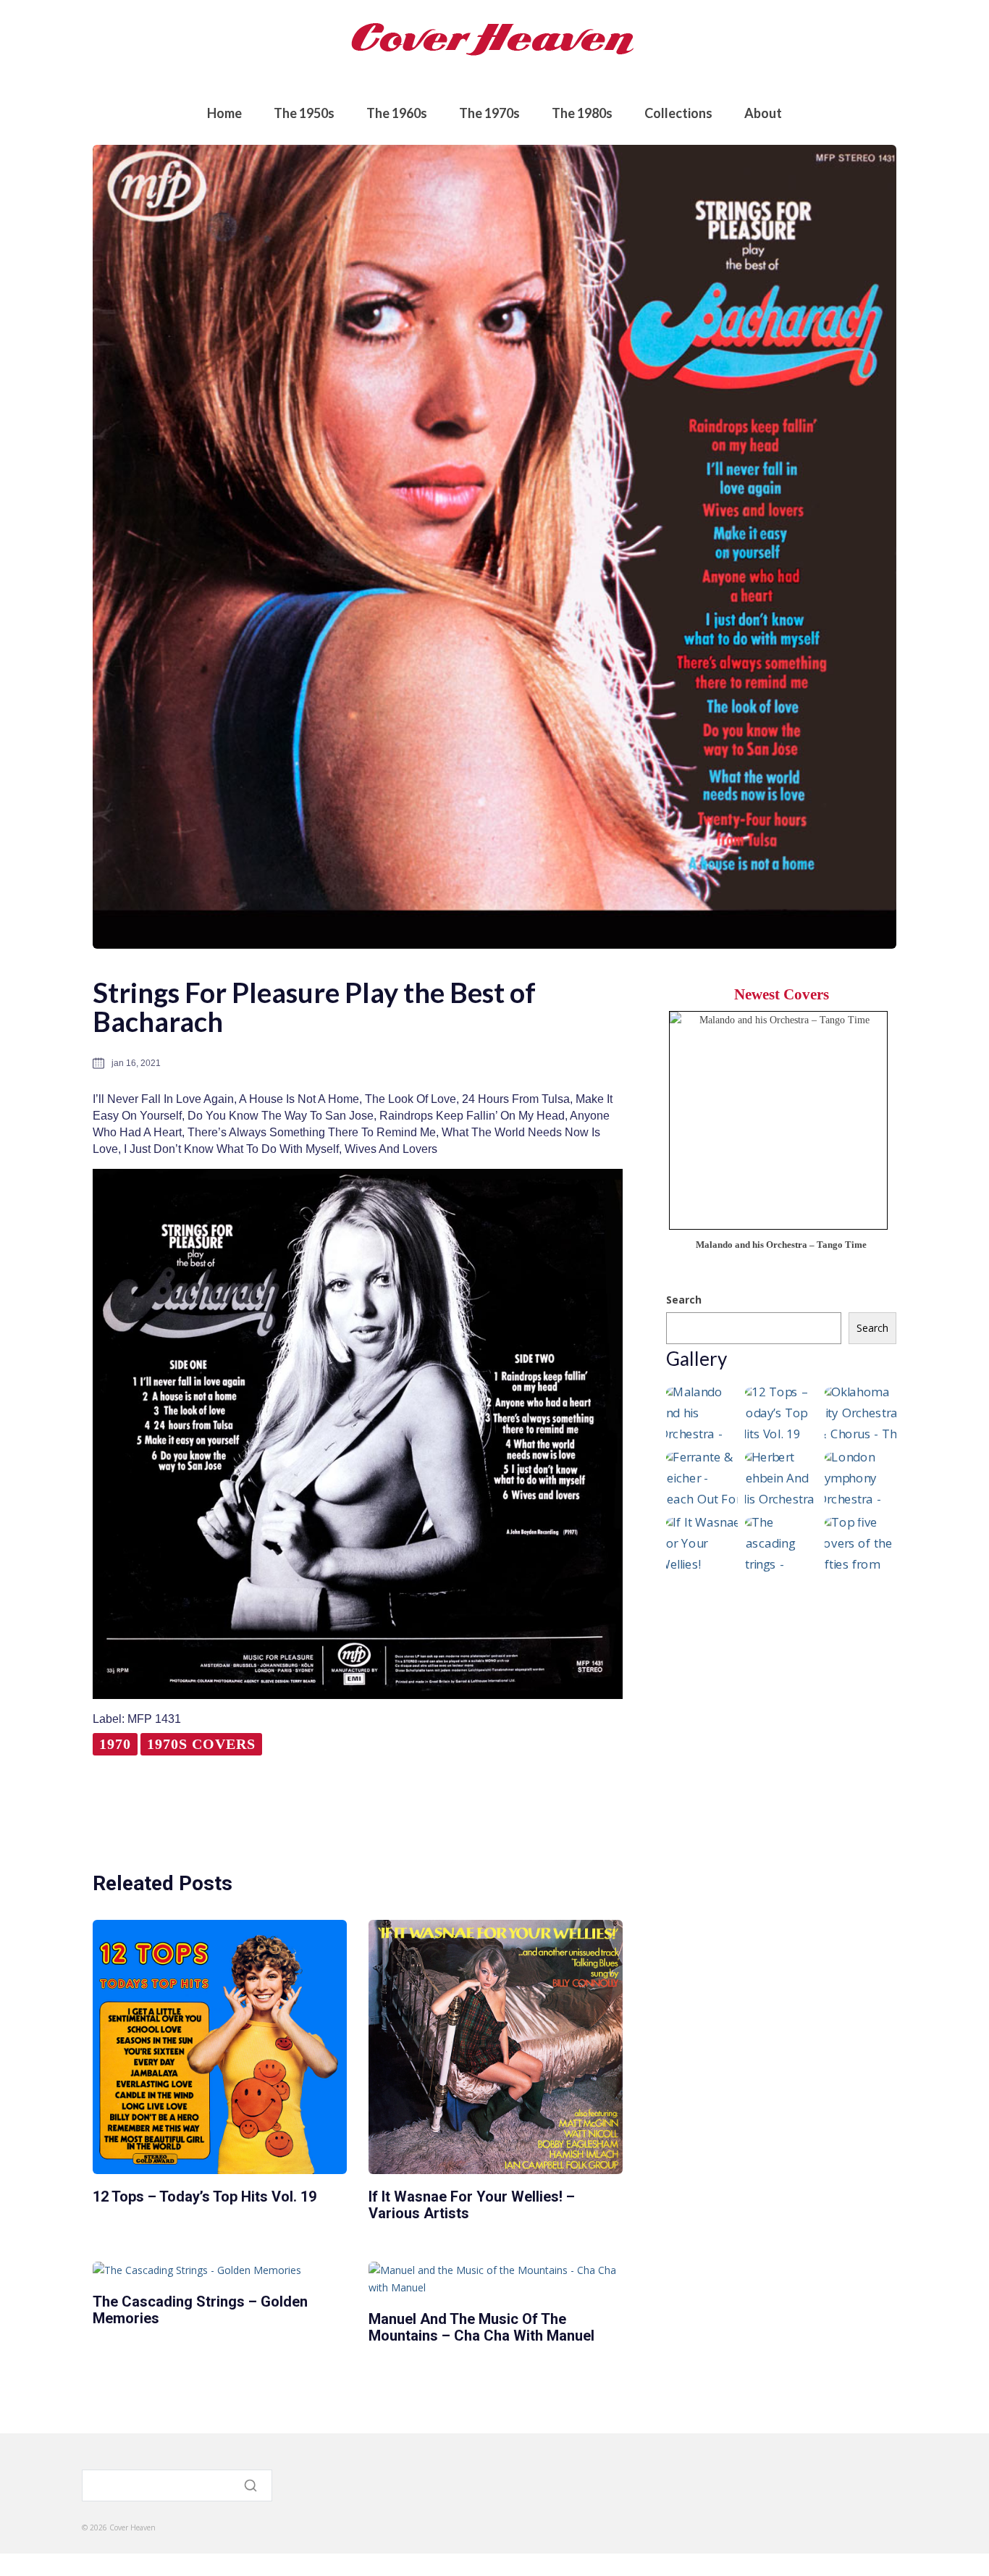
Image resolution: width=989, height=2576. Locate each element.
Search (684, 1300)
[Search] (252, 2485)
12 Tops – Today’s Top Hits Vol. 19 (205, 2197)
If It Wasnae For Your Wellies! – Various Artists (472, 2205)
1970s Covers (201, 1744)
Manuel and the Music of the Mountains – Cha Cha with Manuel (481, 2327)
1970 (115, 1744)
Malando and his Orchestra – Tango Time (781, 1245)
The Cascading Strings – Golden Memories (200, 2310)
